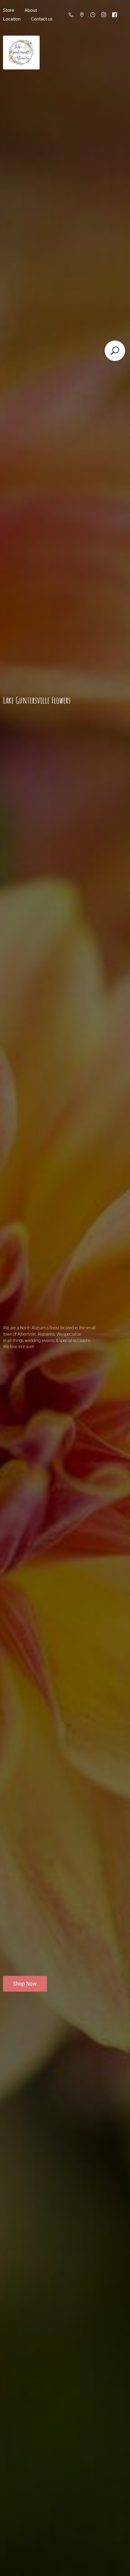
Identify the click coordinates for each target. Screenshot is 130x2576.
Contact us (42, 19)
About (31, 10)
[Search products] (115, 351)
